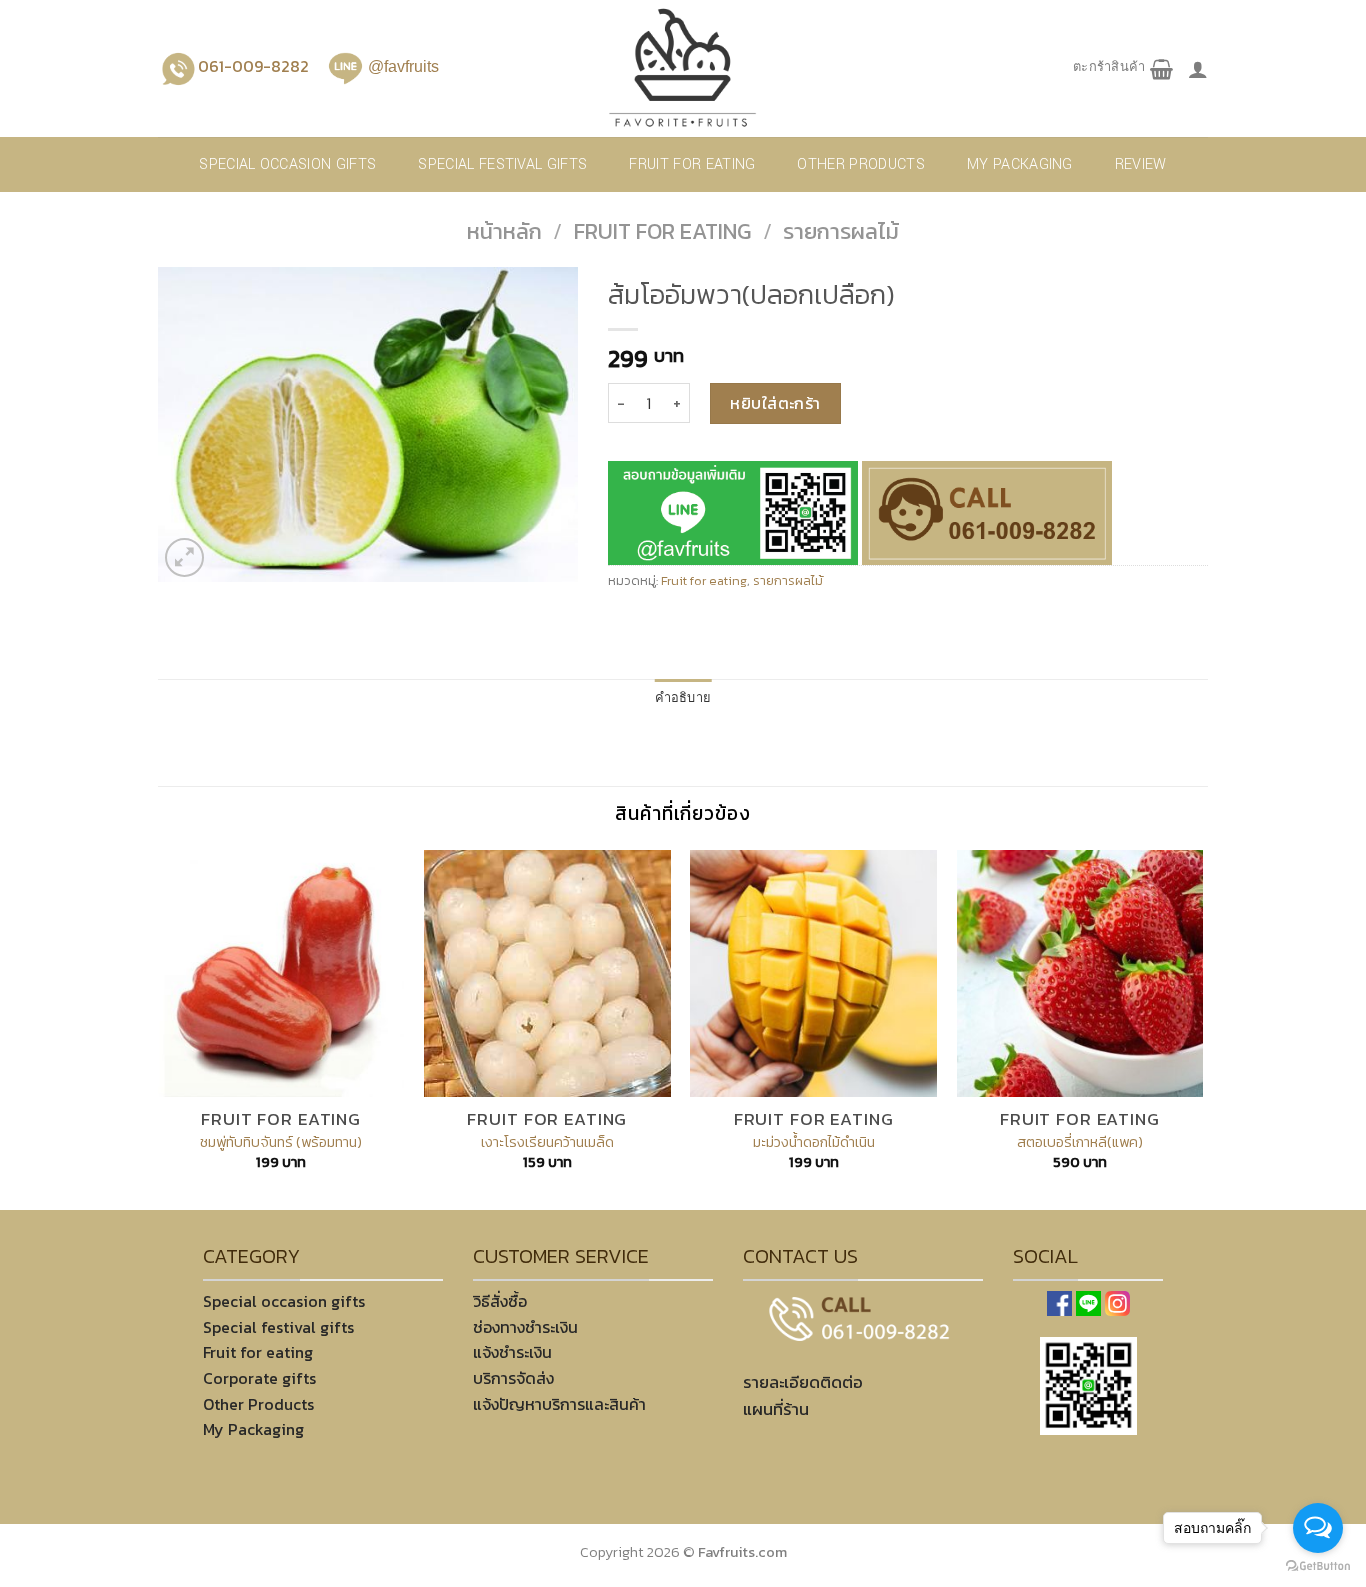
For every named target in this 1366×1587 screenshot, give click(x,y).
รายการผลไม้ (841, 231)
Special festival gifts (502, 164)
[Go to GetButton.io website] (1318, 1566)
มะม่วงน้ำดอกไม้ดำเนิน (814, 1142)
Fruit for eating (692, 164)
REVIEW (1141, 164)
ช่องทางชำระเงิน (525, 1327)
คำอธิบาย (683, 698)
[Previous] (159, 1028)
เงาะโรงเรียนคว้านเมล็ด (547, 1142)
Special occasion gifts (287, 164)
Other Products (258, 1404)
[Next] (1202, 1028)
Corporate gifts (259, 1378)
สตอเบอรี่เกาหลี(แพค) (1080, 1142)
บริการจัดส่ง (513, 1378)
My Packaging (1020, 164)
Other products (860, 164)
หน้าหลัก (504, 231)
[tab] (683, 699)
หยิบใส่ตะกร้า (775, 403)
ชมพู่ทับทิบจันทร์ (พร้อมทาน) (281, 1142)
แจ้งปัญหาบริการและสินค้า (559, 1404)
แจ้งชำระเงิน (512, 1352)
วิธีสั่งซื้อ (500, 1301)
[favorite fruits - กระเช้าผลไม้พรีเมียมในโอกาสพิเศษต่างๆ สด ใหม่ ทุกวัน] (683, 68)
